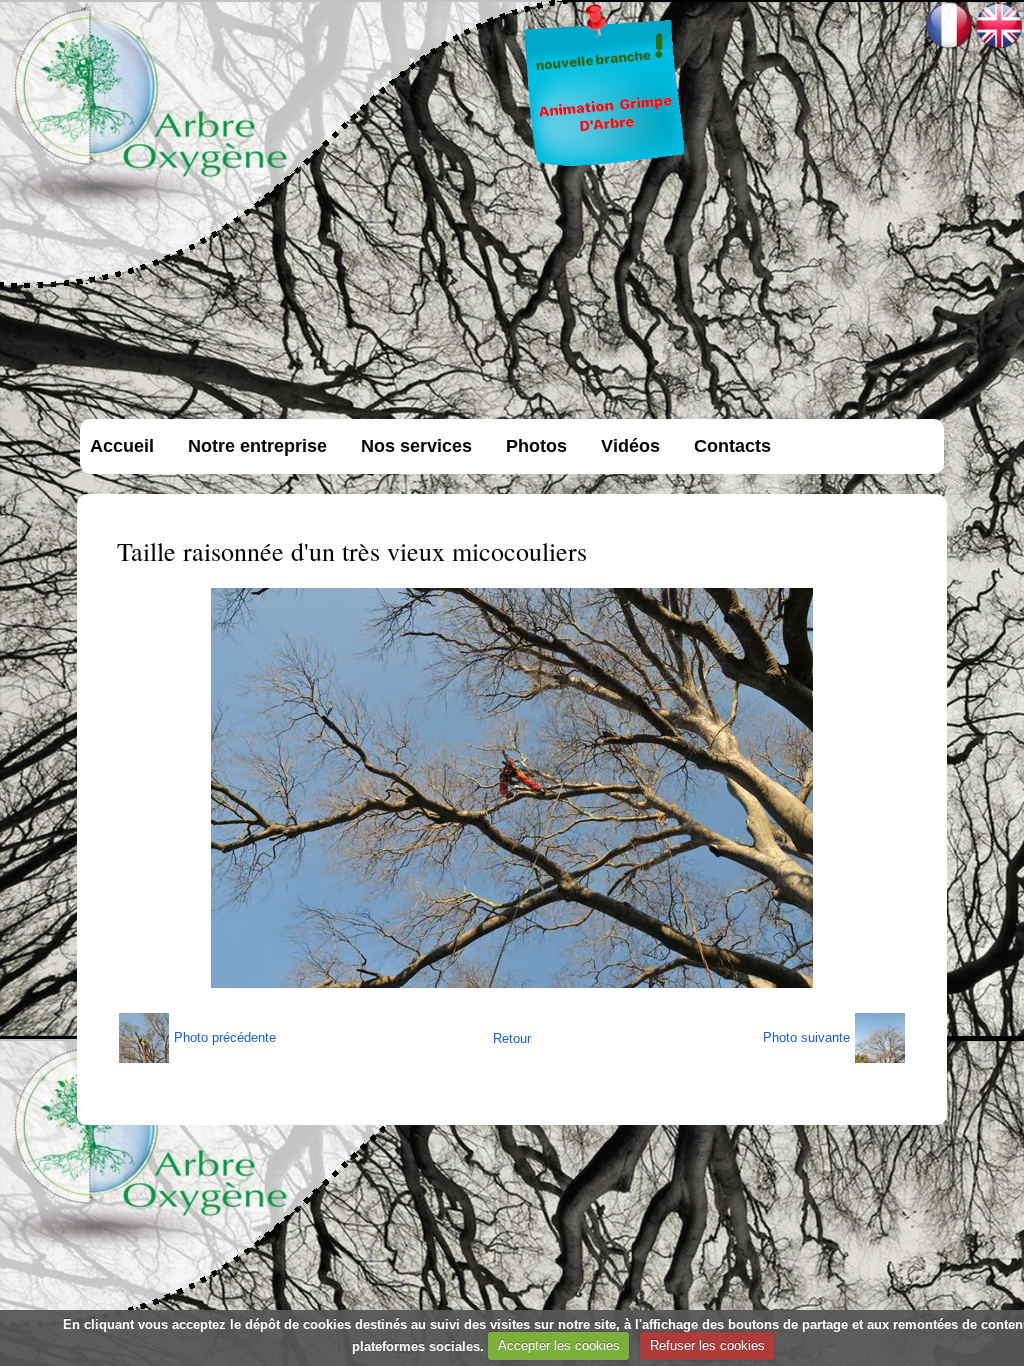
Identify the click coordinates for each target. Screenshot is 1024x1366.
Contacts (732, 446)
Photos (536, 446)
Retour (512, 1038)
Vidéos (630, 446)
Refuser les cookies (707, 1345)
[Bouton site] (605, 167)
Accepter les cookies (559, 1345)
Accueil (122, 446)
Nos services (416, 446)
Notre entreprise (257, 446)
